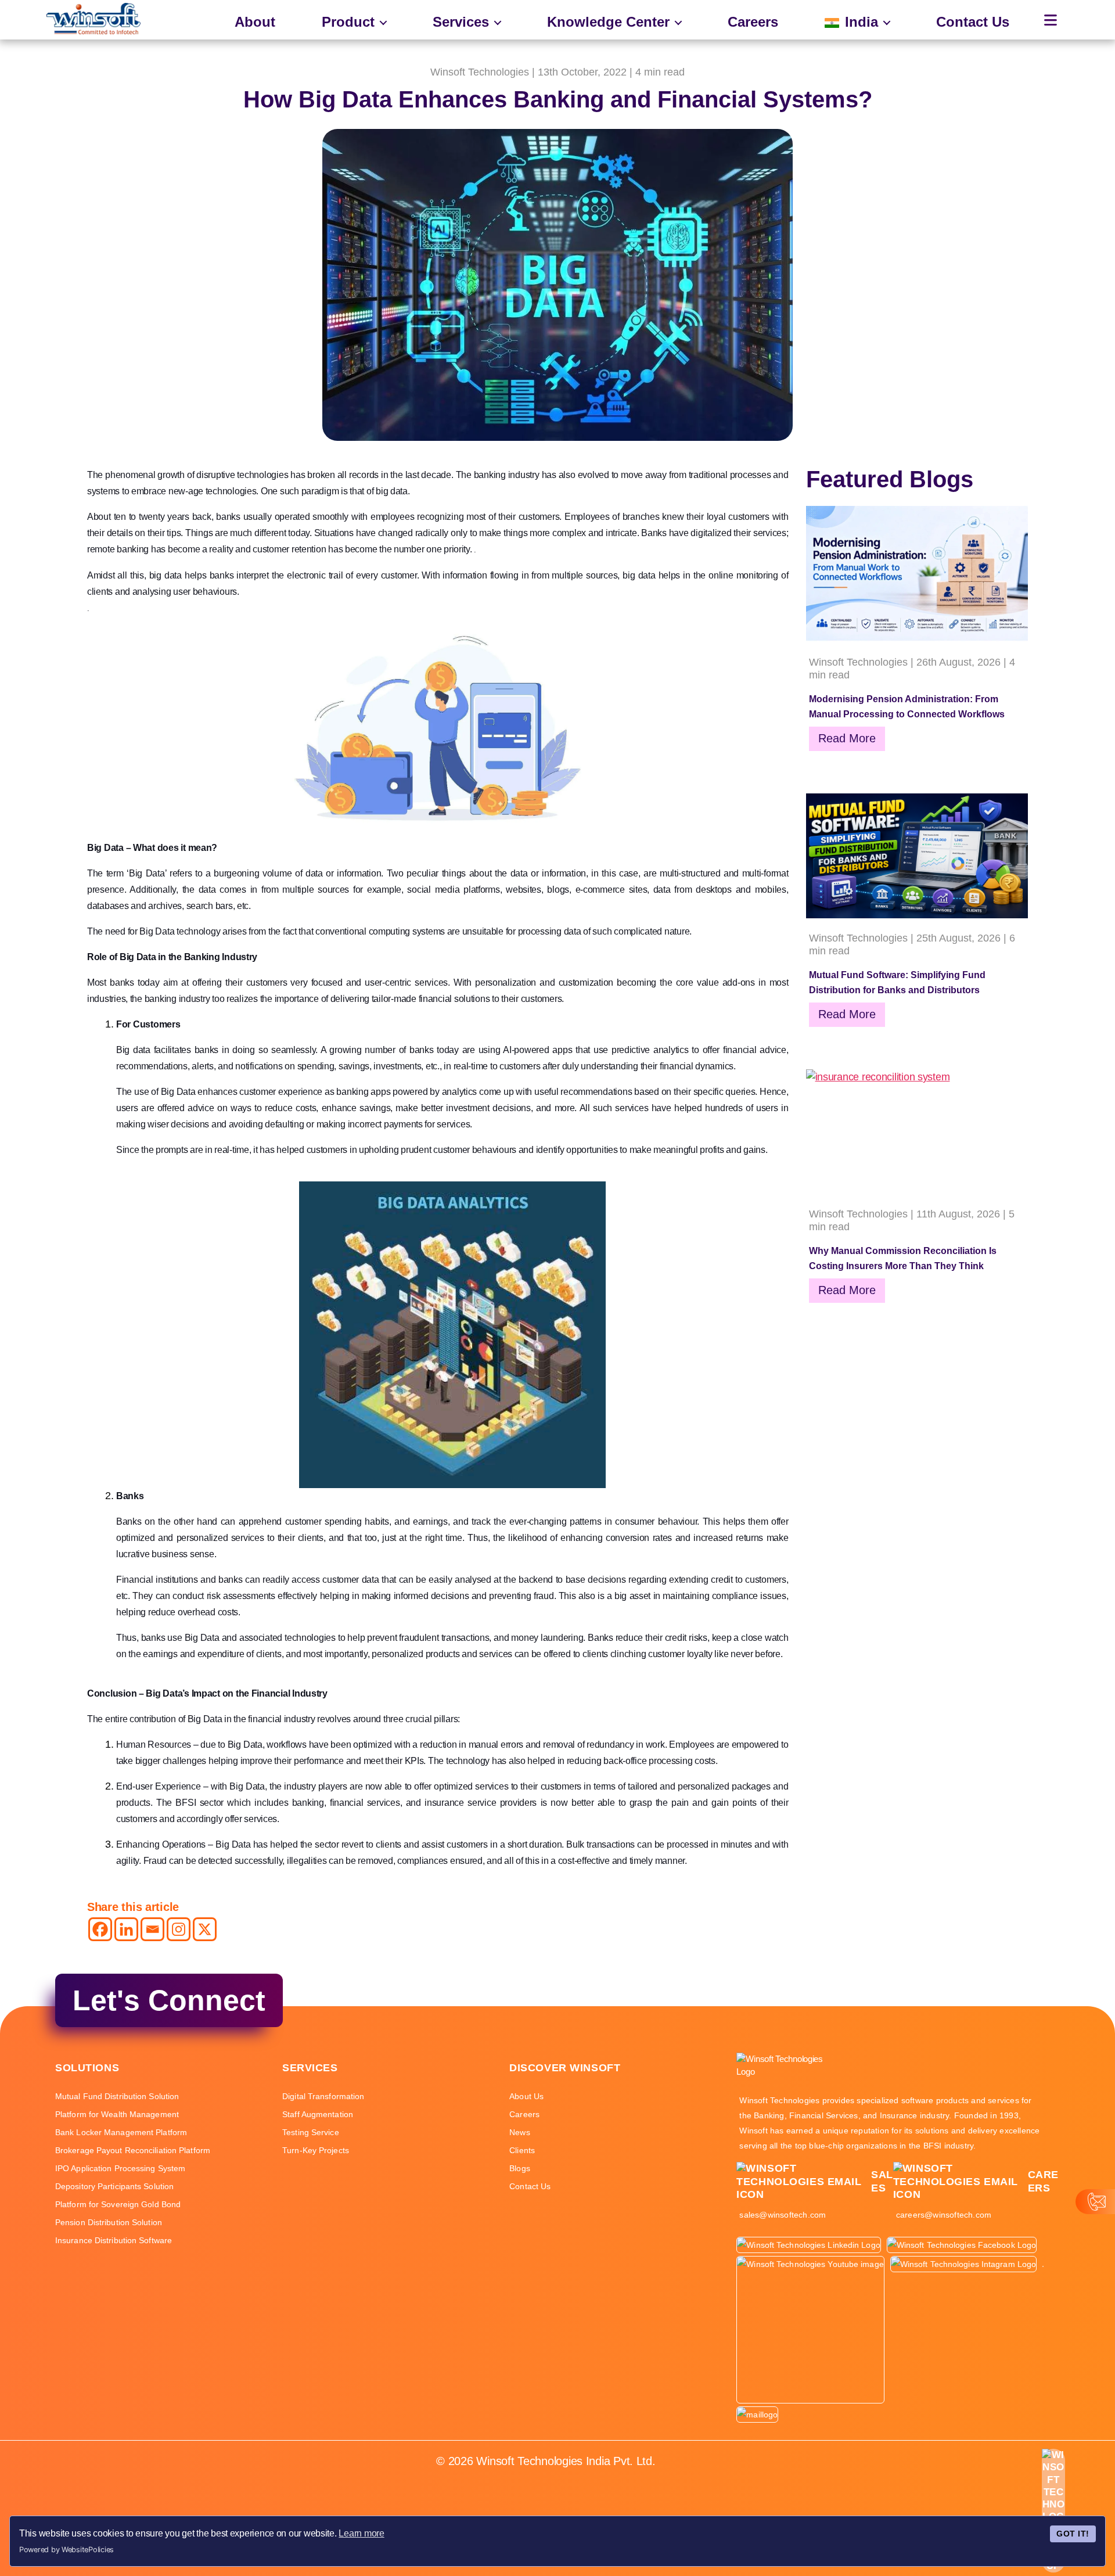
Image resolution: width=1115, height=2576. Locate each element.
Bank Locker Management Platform (121, 2132)
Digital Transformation (323, 2096)
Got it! (1073, 2534)
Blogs (520, 2168)
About (255, 22)
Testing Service (311, 2132)
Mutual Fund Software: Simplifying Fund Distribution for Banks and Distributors (897, 982)
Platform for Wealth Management (117, 2114)
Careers (753, 22)
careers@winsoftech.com (944, 2215)
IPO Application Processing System (120, 2168)
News (519, 2132)
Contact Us (973, 22)
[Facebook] (100, 1929)
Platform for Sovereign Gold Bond (118, 2204)
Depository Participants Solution (114, 2186)
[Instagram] (179, 1929)
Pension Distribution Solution (109, 2222)
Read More (847, 738)
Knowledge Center (608, 22)
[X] (205, 1929)
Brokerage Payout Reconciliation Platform (133, 2150)
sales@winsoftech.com (783, 2215)
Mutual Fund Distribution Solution (117, 2096)
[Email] (152, 1929)
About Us (526, 2096)
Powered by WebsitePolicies (66, 2550)
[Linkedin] (126, 1929)
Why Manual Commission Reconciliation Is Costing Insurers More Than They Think (903, 1258)
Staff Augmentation (318, 2114)
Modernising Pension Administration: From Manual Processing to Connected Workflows (907, 707)
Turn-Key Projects (316, 2150)
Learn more (361, 2533)
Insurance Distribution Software (114, 2240)
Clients (522, 2150)
